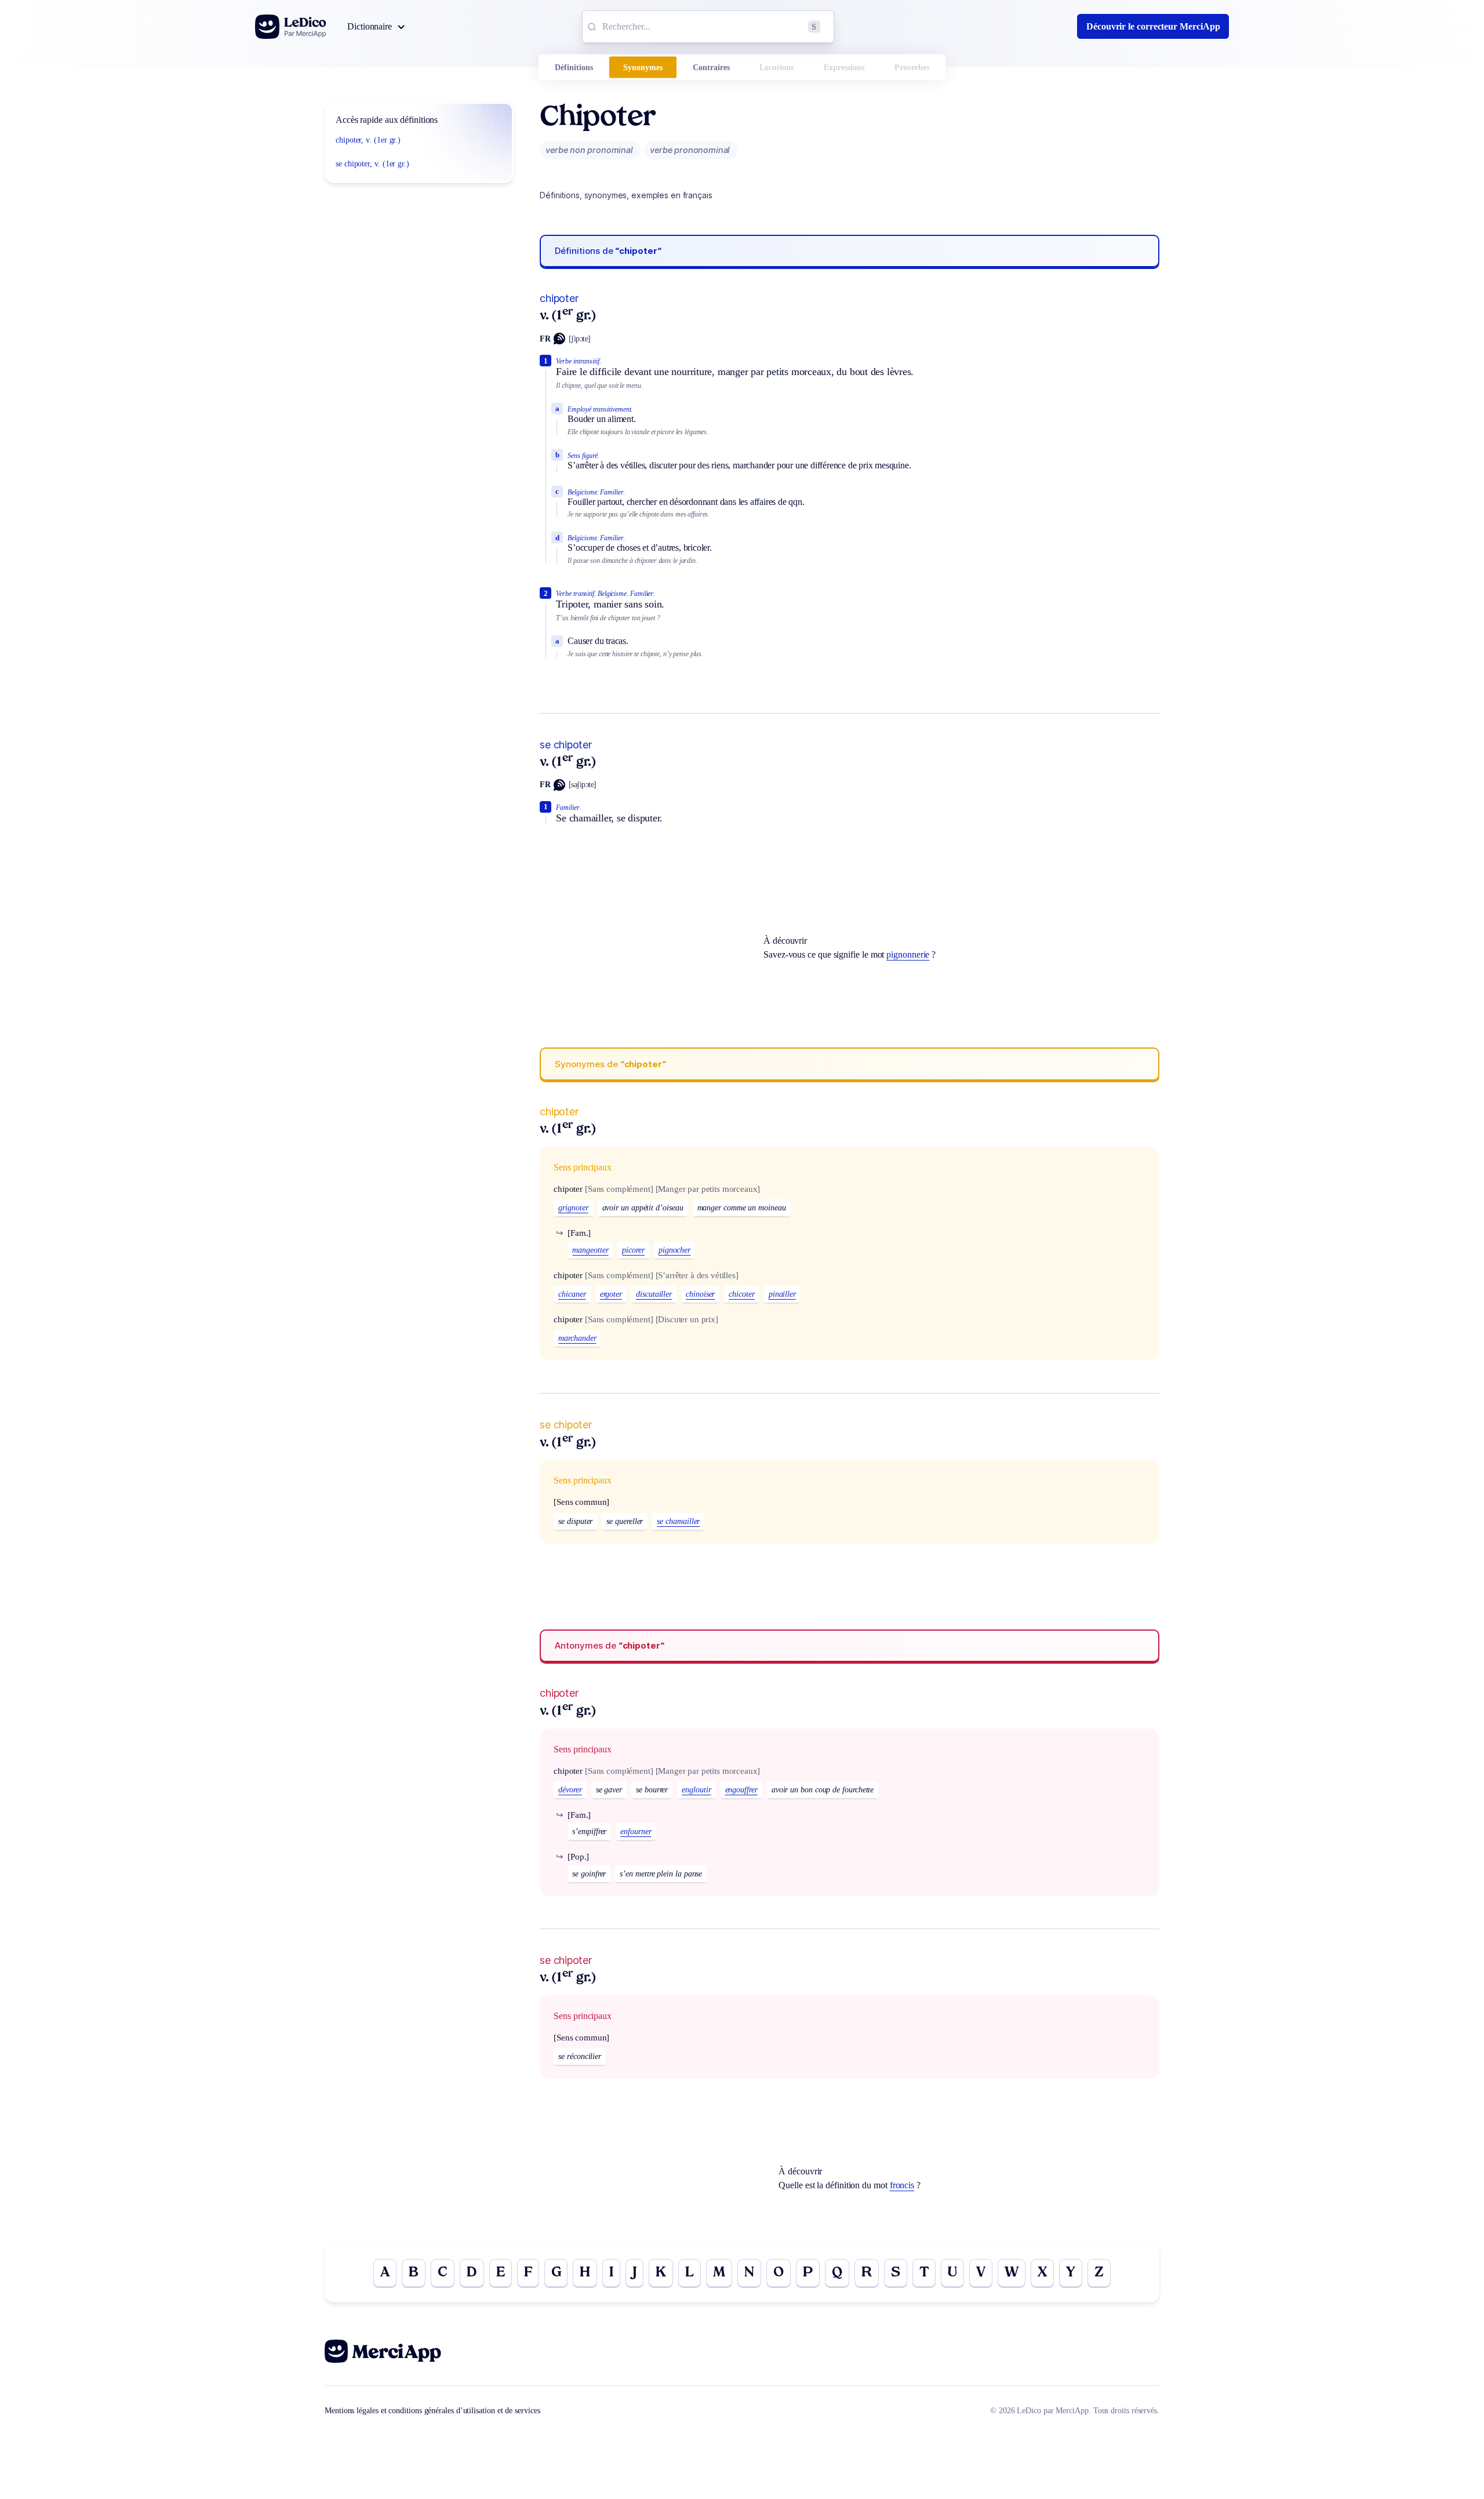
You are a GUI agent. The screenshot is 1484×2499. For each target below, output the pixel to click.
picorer (633, 1250)
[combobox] (708, 27)
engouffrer (741, 1790)
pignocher (674, 1250)
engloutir (696, 1790)
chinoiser (700, 1294)
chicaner (572, 1294)
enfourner (636, 1831)
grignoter (573, 1208)
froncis (902, 2185)
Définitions (574, 68)
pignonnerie (908, 954)
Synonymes (643, 68)
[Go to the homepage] (291, 27)
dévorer (570, 1790)
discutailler (654, 1294)
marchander (577, 1338)
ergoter (611, 1294)
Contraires (711, 68)
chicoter (741, 1294)
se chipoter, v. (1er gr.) (372, 164)
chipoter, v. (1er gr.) (368, 140)
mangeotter (590, 1250)
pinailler (782, 1294)
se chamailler (678, 1521)
